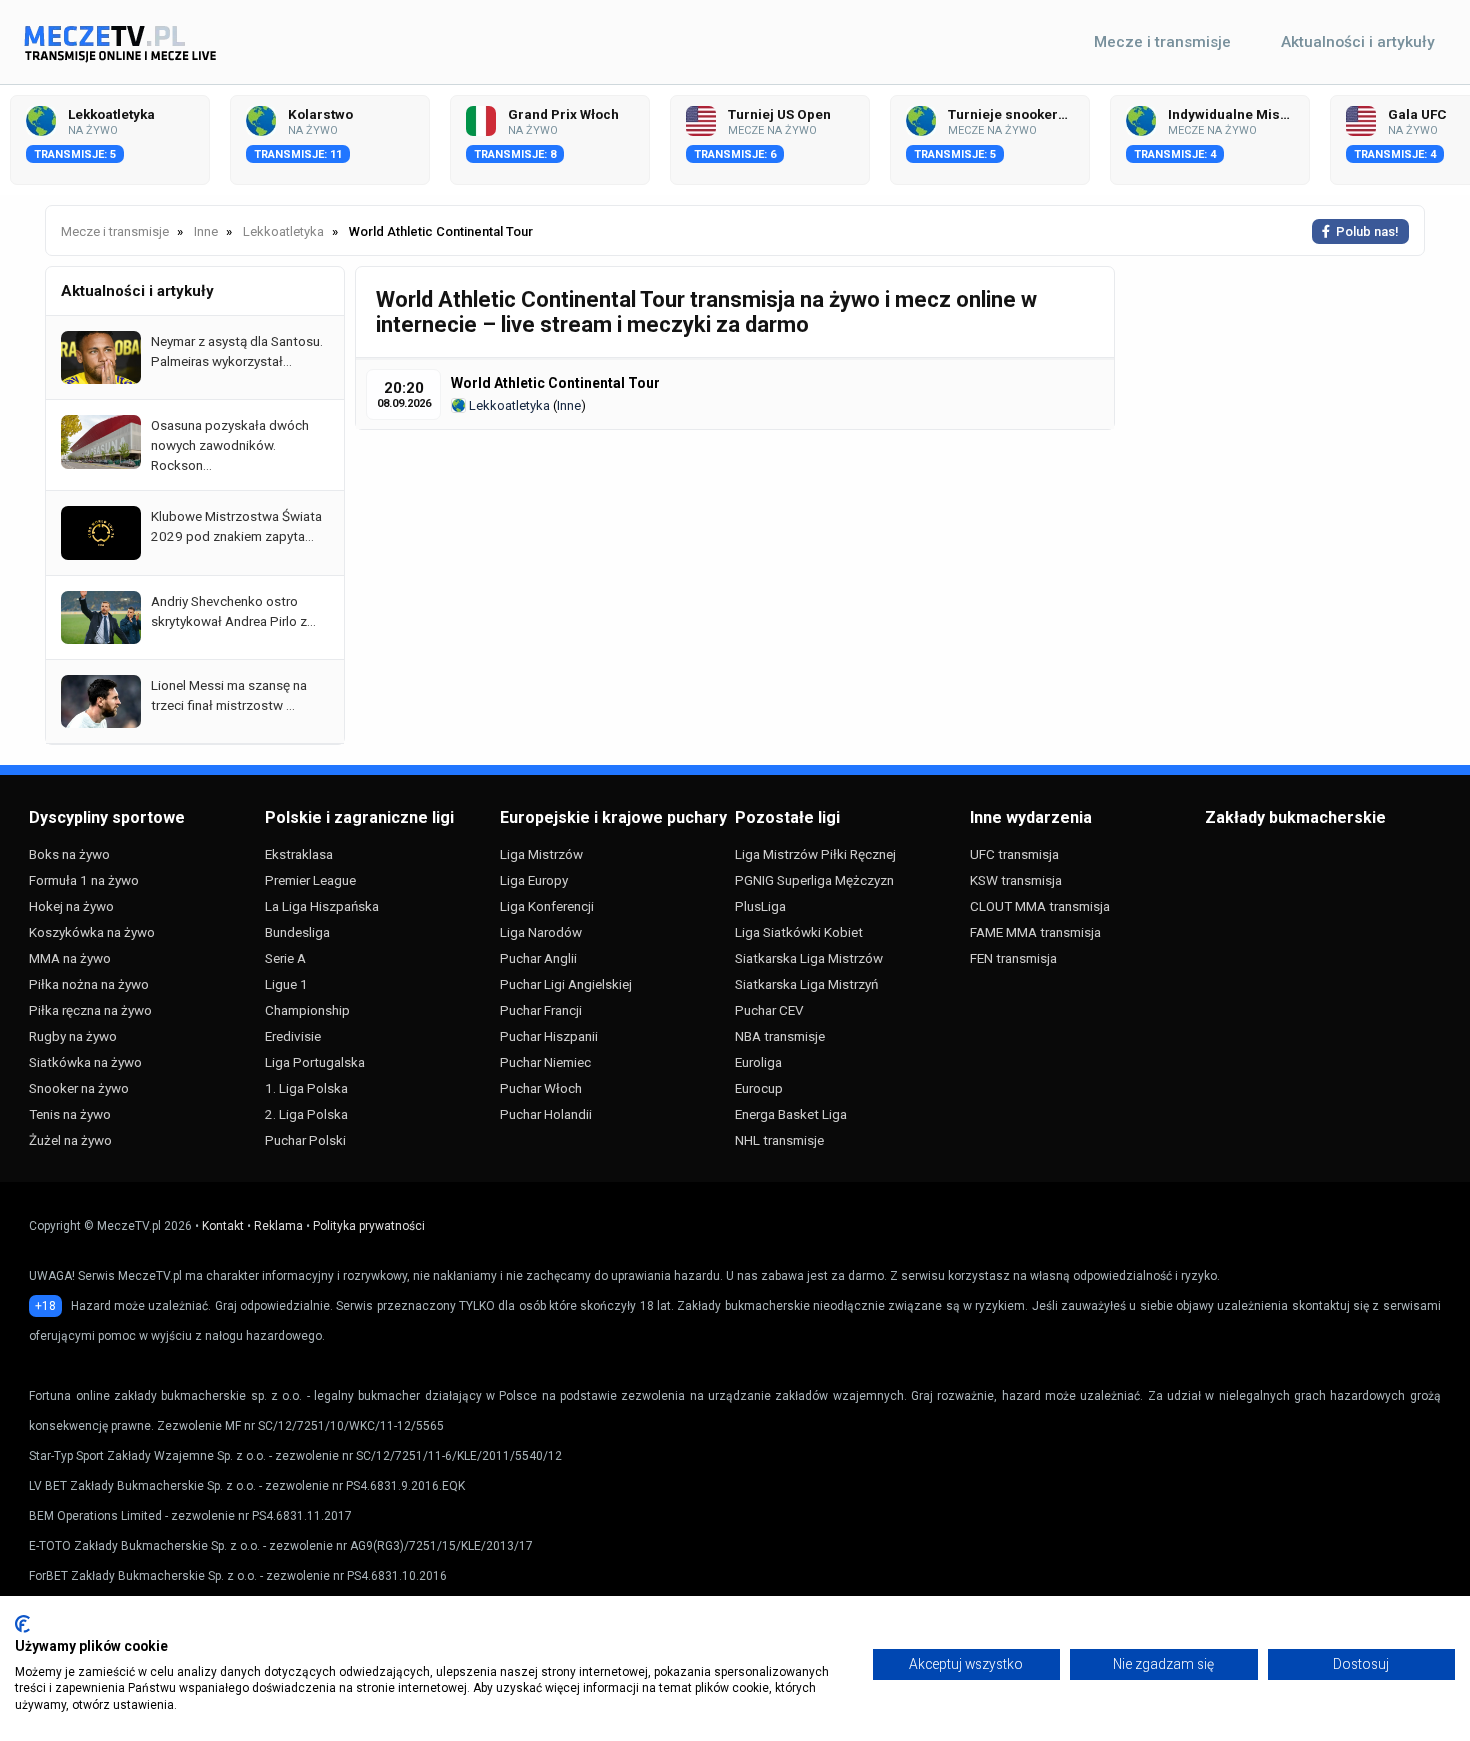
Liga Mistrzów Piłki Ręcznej (815, 854)
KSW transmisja (1016, 880)
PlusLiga (760, 906)
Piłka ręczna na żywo (90, 1010)
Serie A (285, 958)
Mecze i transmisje (1162, 42)
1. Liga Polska (306, 1088)
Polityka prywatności (369, 1226)
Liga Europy (534, 880)
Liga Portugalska (315, 1062)
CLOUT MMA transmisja (1040, 906)
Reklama (278, 1226)
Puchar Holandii (546, 1114)
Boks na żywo (69, 854)
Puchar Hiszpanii (549, 1036)
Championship (307, 1010)
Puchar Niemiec (545, 1062)
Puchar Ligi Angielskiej (566, 984)
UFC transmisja (1014, 854)
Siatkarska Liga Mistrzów (809, 958)
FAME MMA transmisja (1035, 932)
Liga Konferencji (547, 906)
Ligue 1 (286, 984)
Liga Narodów (541, 932)
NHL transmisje (779, 1140)
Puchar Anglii (538, 958)
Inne (569, 405)
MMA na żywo (70, 958)
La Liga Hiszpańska (322, 906)
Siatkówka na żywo (85, 1062)
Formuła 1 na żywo (84, 880)
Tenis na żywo (70, 1114)
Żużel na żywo (70, 1140)
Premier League (310, 880)
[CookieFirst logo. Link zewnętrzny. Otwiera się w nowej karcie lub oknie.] (22, 1624)
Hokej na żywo (71, 906)
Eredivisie (293, 1036)
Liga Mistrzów (541, 854)
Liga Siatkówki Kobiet (799, 932)
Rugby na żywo (73, 1036)
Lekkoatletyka (508, 405)
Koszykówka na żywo (92, 932)
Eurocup (759, 1088)
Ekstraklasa (299, 854)
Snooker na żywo (79, 1088)
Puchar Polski (305, 1140)
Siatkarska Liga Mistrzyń (806, 984)
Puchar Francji (541, 1010)
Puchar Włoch (541, 1088)
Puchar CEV (769, 1010)
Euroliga (758, 1062)
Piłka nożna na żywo (89, 984)
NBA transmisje (780, 1036)
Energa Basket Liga (791, 1114)
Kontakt (223, 1226)
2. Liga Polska (306, 1114)
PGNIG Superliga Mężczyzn (814, 880)
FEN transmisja (1013, 958)
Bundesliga (297, 932)
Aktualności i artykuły (1358, 42)
